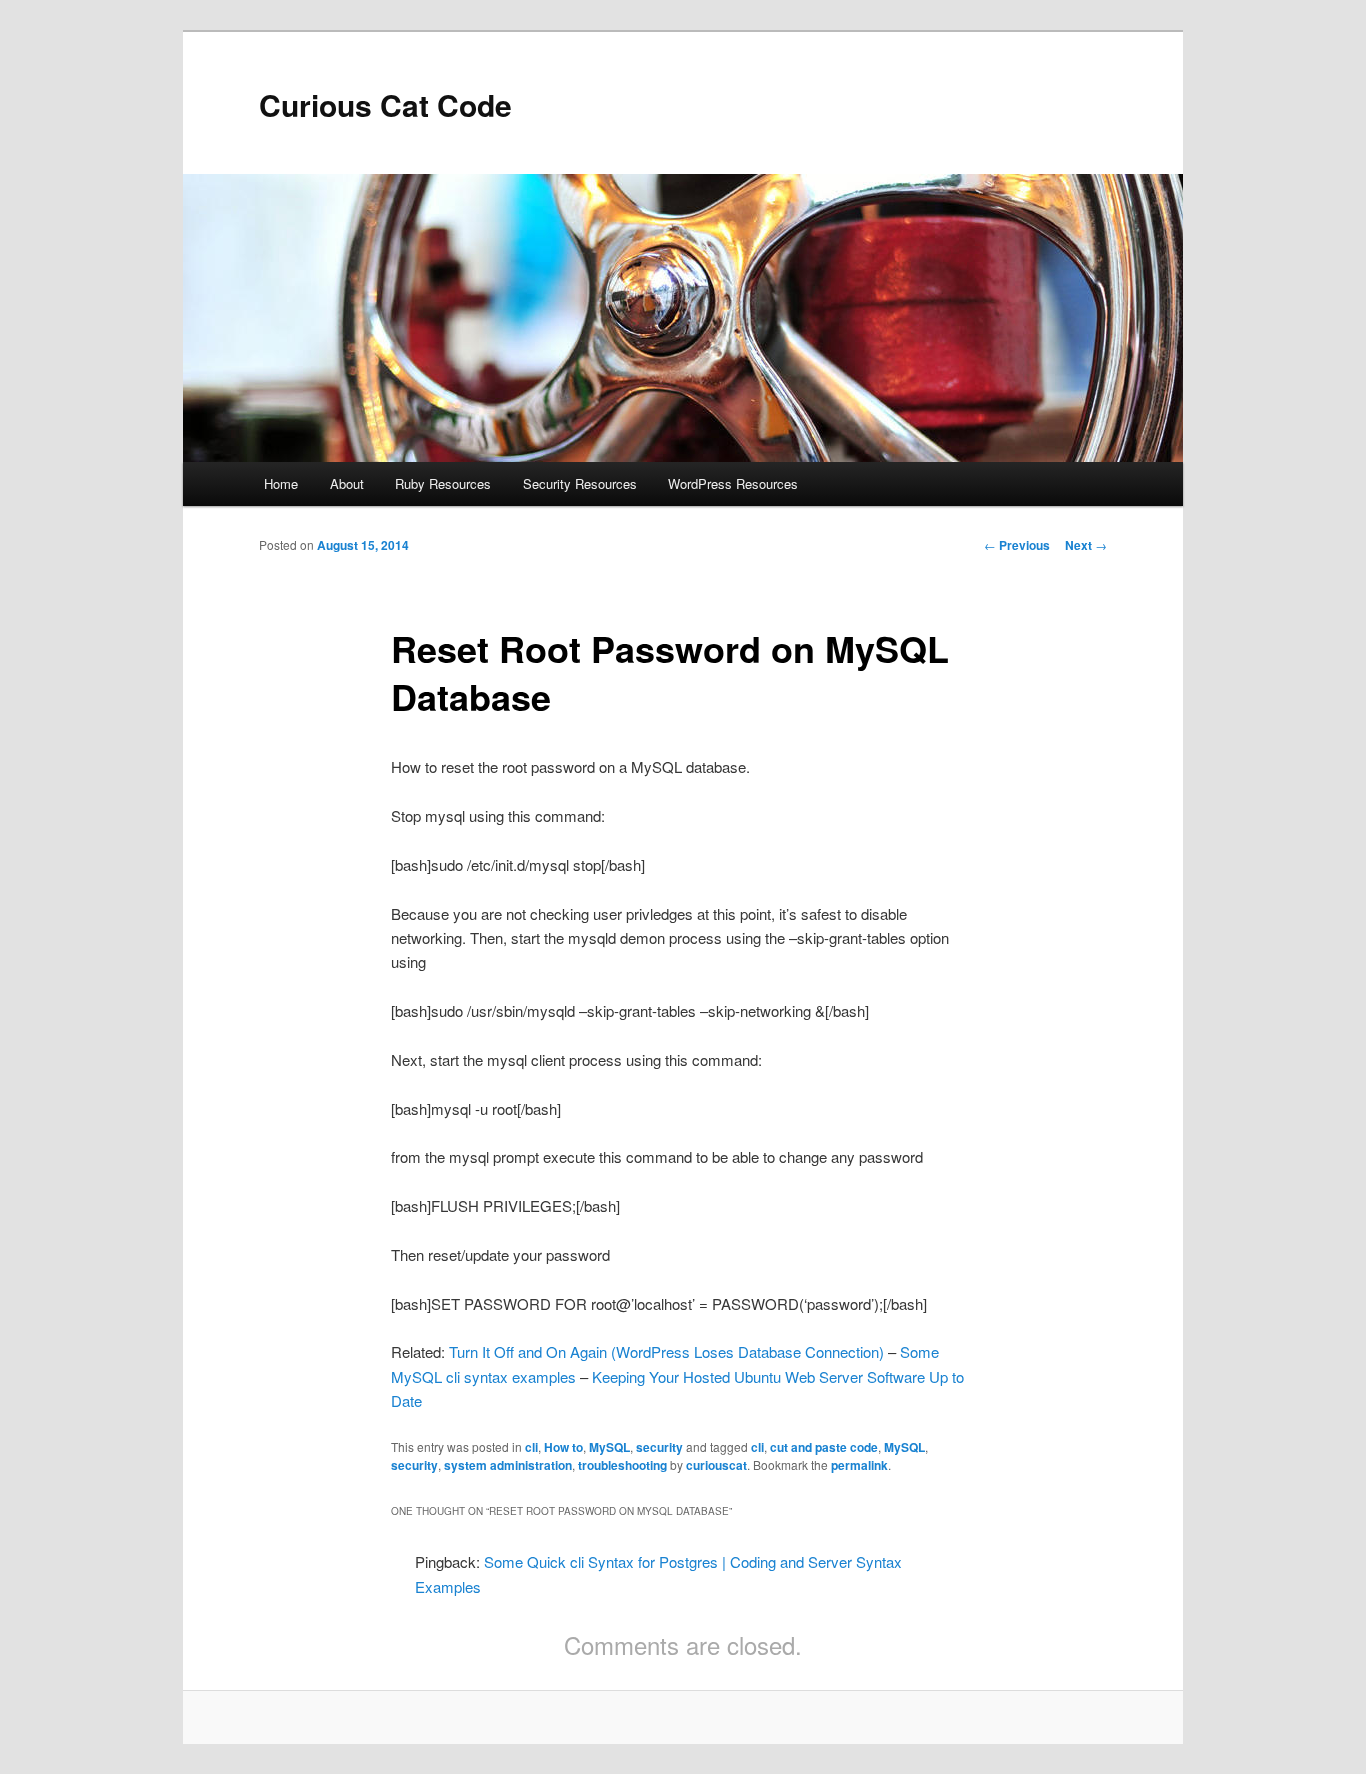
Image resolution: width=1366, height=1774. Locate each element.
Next (1086, 545)
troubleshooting (622, 1465)
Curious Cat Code (385, 104)
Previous (1017, 545)
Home (281, 483)
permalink (859, 1465)
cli (531, 1447)
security (659, 1447)
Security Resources (580, 483)
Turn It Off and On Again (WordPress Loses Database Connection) (666, 1351)
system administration (508, 1465)
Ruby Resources (443, 483)
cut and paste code (824, 1447)
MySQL (609, 1447)
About (347, 483)
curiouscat (716, 1465)
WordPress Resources (733, 483)
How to (563, 1447)
